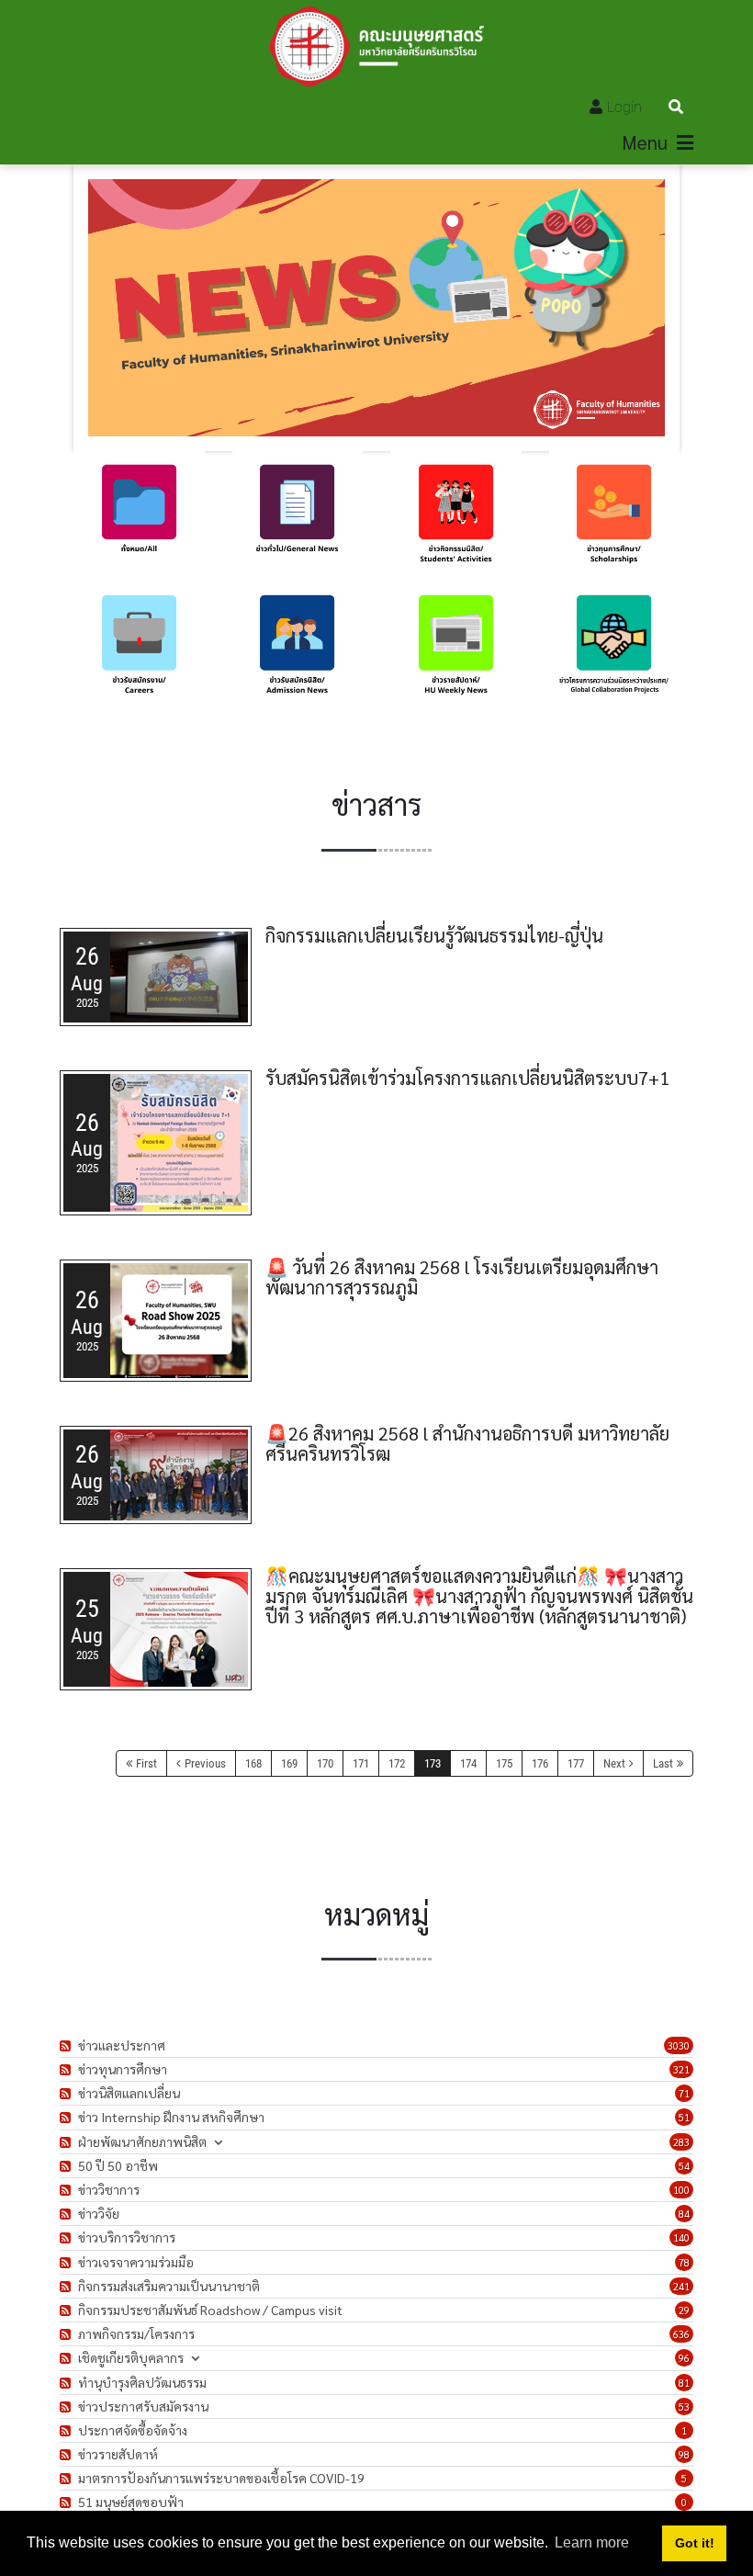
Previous (205, 1763)
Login (624, 107)
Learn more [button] (592, 2542)
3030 (679, 2045)
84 (684, 2214)
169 (289, 1763)
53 (684, 2407)
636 (681, 2334)
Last (663, 1763)
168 (253, 1763)
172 (397, 1763)
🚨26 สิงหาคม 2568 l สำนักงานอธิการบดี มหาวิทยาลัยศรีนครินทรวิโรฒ (467, 1443)
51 (684, 2117)
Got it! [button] (695, 2543)
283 (681, 2142)
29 (684, 2310)
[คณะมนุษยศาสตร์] (376, 46)
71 (684, 2093)
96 (684, 2358)
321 (681, 2069)
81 (684, 2383)
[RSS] (67, 2045)
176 (540, 1763)
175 (504, 1763)
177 (576, 1763)
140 (681, 2237)
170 (325, 1763)
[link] (139, 517)
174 (468, 1763)
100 (681, 2190)
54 (684, 2166)
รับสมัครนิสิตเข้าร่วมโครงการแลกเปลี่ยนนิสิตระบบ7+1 (467, 1078)
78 (684, 2262)
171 (361, 1763)
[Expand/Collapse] (218, 2142)
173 (433, 1763)
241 (681, 2286)
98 (684, 2454)
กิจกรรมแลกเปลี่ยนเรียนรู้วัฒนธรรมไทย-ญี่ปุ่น (434, 935)
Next (614, 1763)
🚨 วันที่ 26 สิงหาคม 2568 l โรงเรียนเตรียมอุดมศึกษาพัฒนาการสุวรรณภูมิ (462, 1277)
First (146, 1763)
